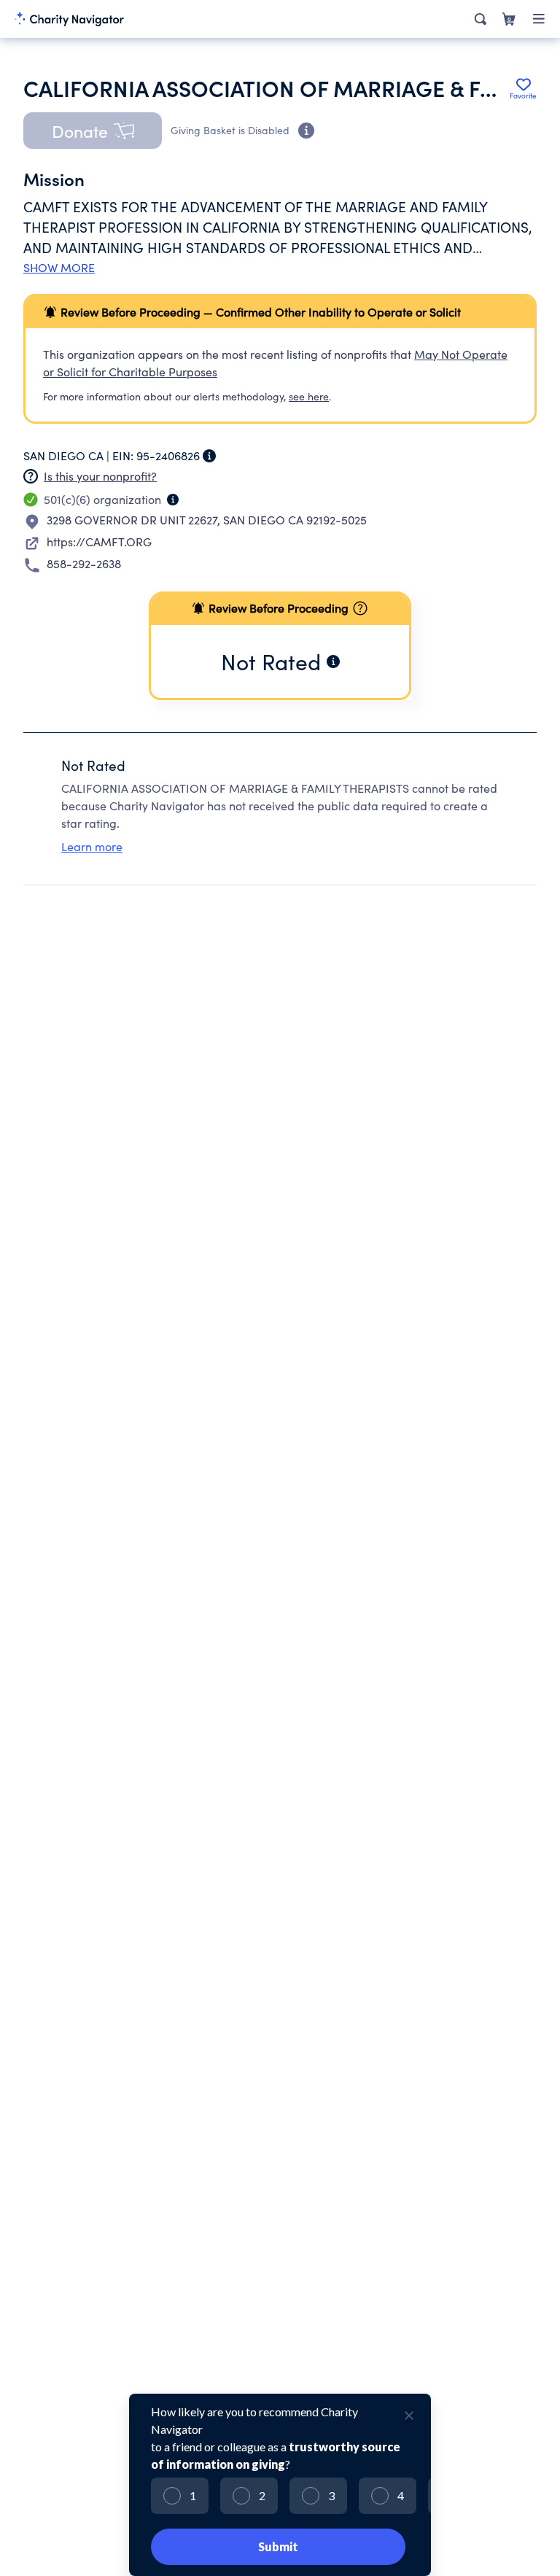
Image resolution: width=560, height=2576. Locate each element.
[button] (93, 131)
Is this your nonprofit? (100, 476)
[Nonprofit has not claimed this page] (31, 476)
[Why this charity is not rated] (333, 662)
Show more (59, 268)
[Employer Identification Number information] (209, 456)
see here (309, 396)
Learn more (92, 846)
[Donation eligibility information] (306, 131)
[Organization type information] (173, 500)
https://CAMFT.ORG (99, 542)
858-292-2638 (84, 563)
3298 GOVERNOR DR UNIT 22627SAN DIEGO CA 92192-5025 (207, 520)
